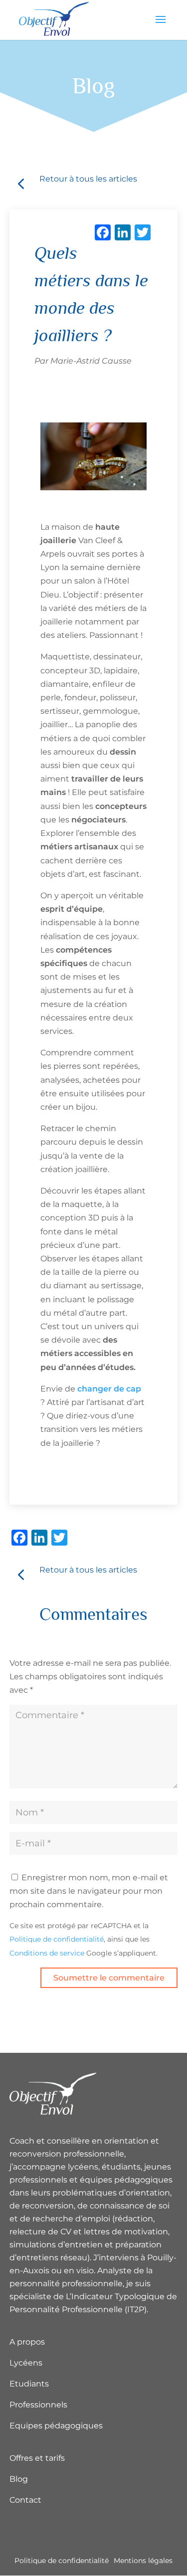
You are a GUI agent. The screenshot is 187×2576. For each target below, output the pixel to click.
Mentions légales (143, 2561)
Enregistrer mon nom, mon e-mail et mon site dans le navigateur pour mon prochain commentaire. (89, 1891)
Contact (25, 2500)
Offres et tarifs (37, 2458)
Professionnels (38, 2405)
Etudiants (29, 2384)
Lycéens (26, 2363)
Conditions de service (47, 1953)
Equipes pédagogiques (56, 2426)
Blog (19, 2479)
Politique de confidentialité (57, 1939)
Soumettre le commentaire (109, 1978)
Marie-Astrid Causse (91, 361)
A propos (27, 2342)
